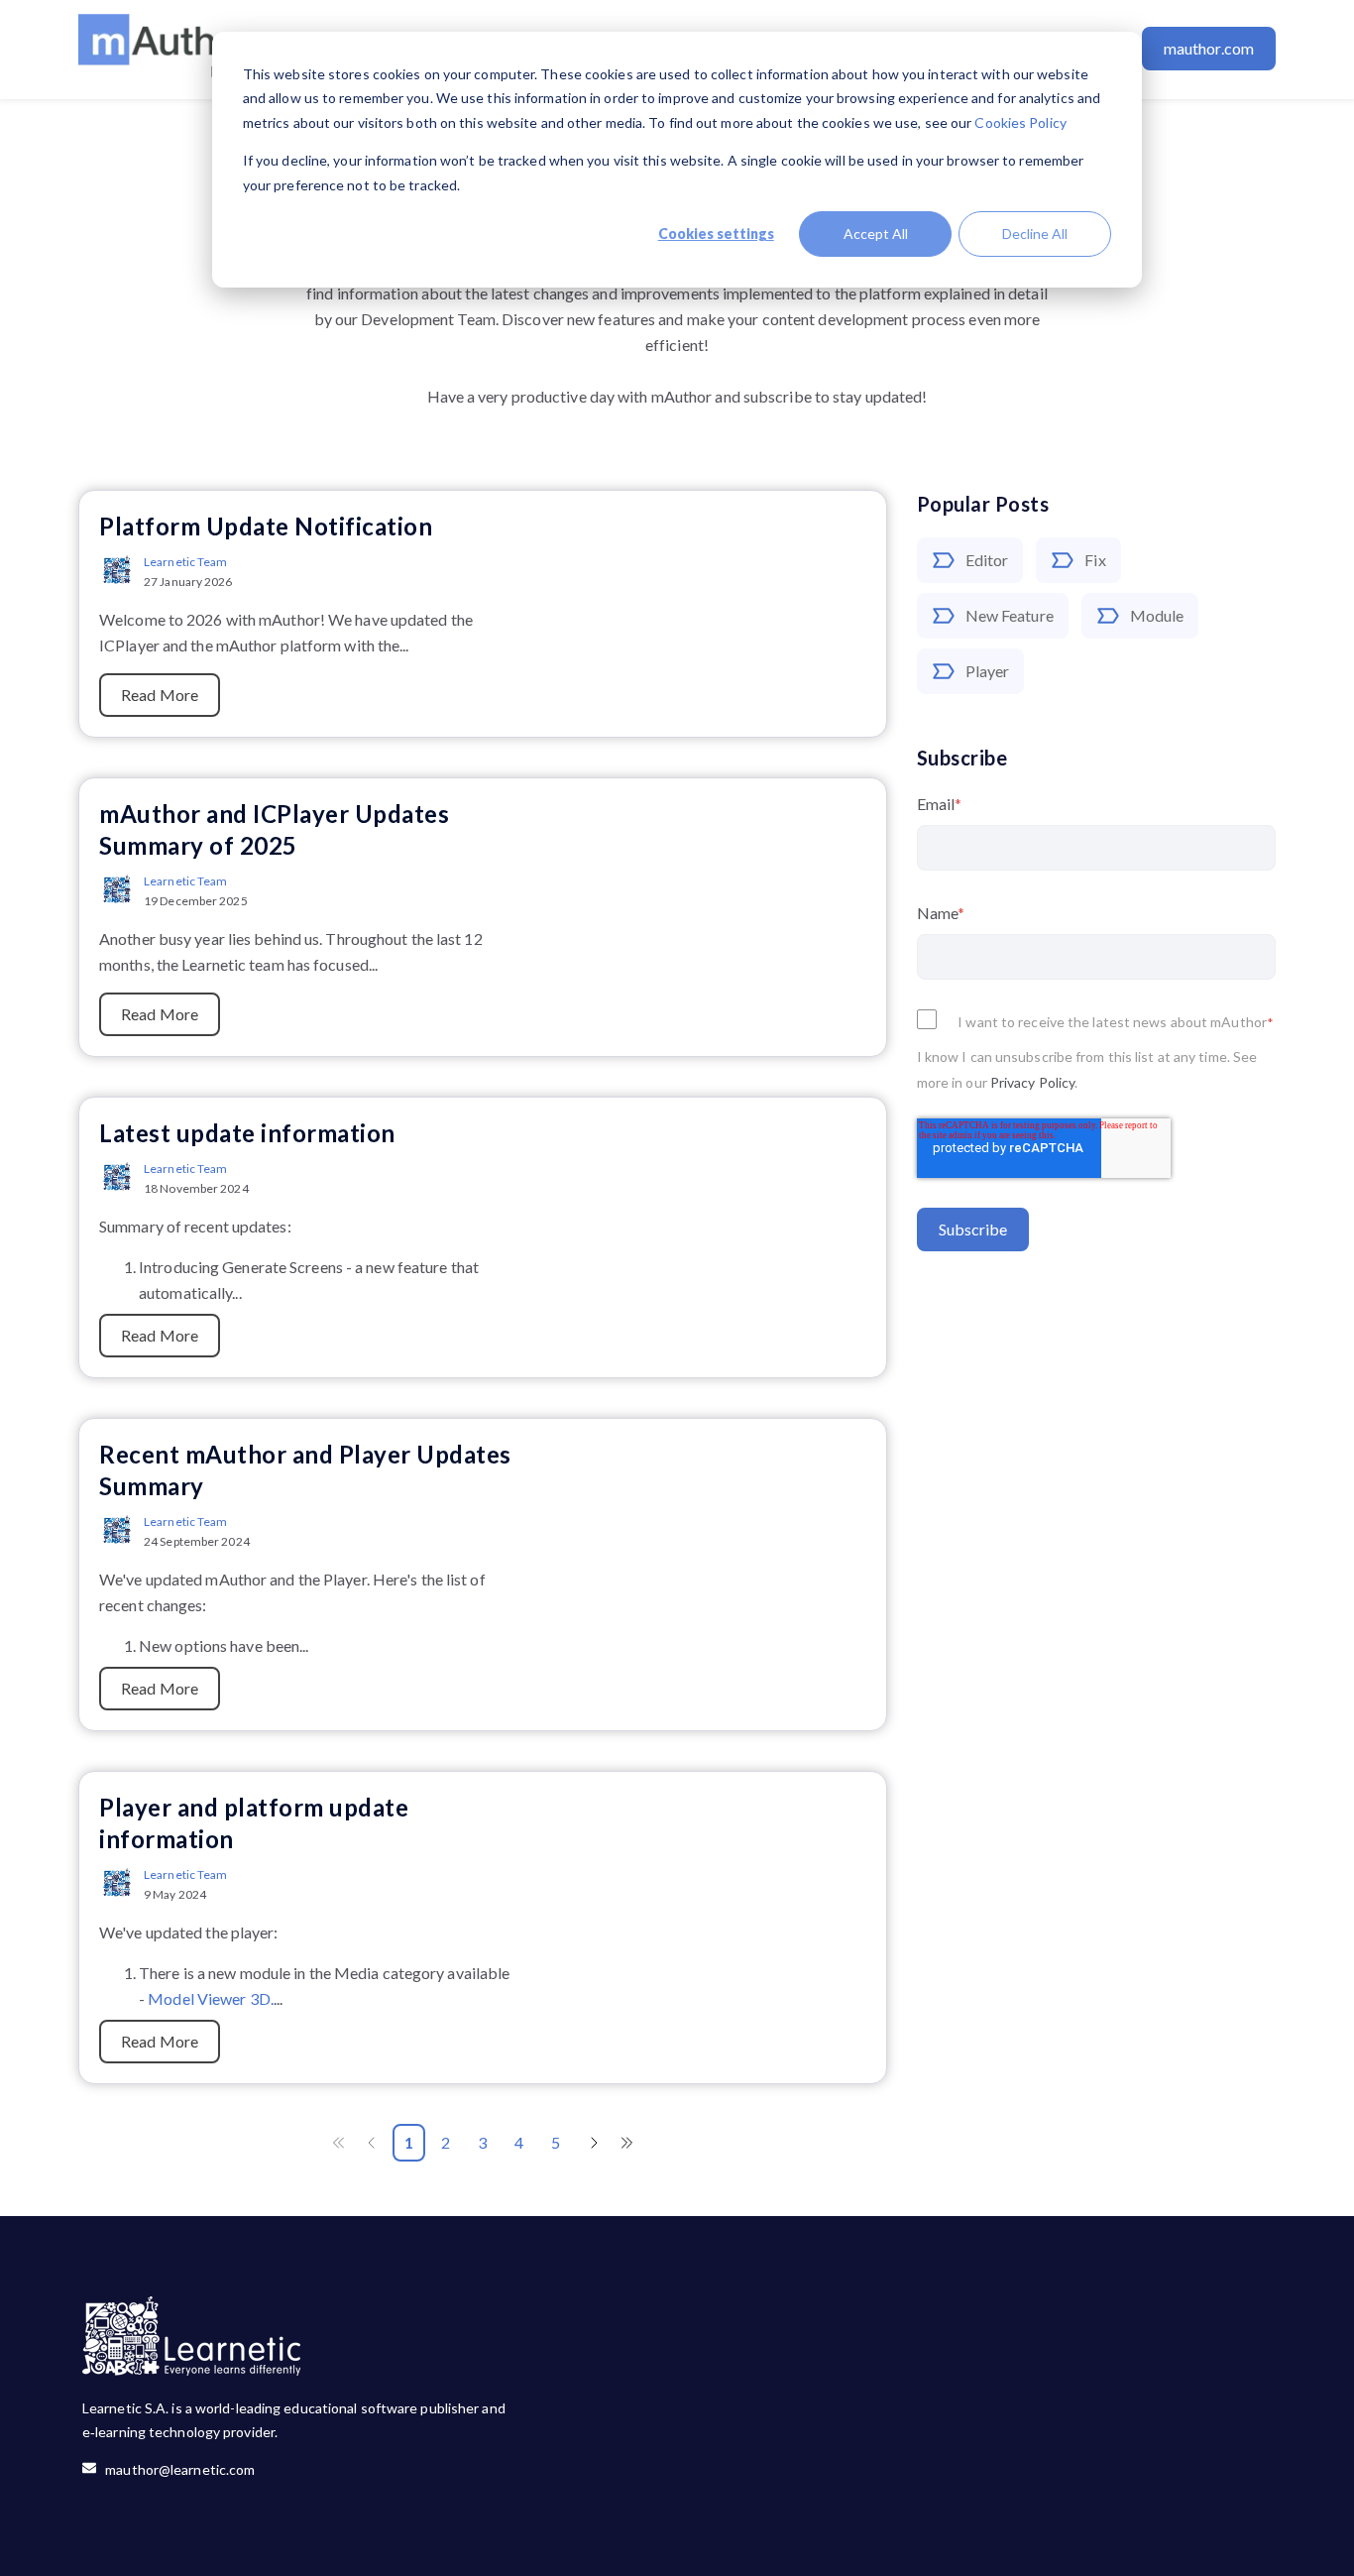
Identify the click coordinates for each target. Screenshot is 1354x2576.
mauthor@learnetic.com (175, 2469)
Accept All (876, 234)
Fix (1095, 560)
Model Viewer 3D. (211, 1998)
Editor (987, 560)
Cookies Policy (1020, 122)
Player (988, 671)
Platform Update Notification (266, 526)
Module (1157, 615)
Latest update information (247, 1133)
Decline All (1035, 234)
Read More (160, 695)
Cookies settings (716, 234)
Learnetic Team (185, 562)
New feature (1010, 615)
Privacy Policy (1032, 1082)
